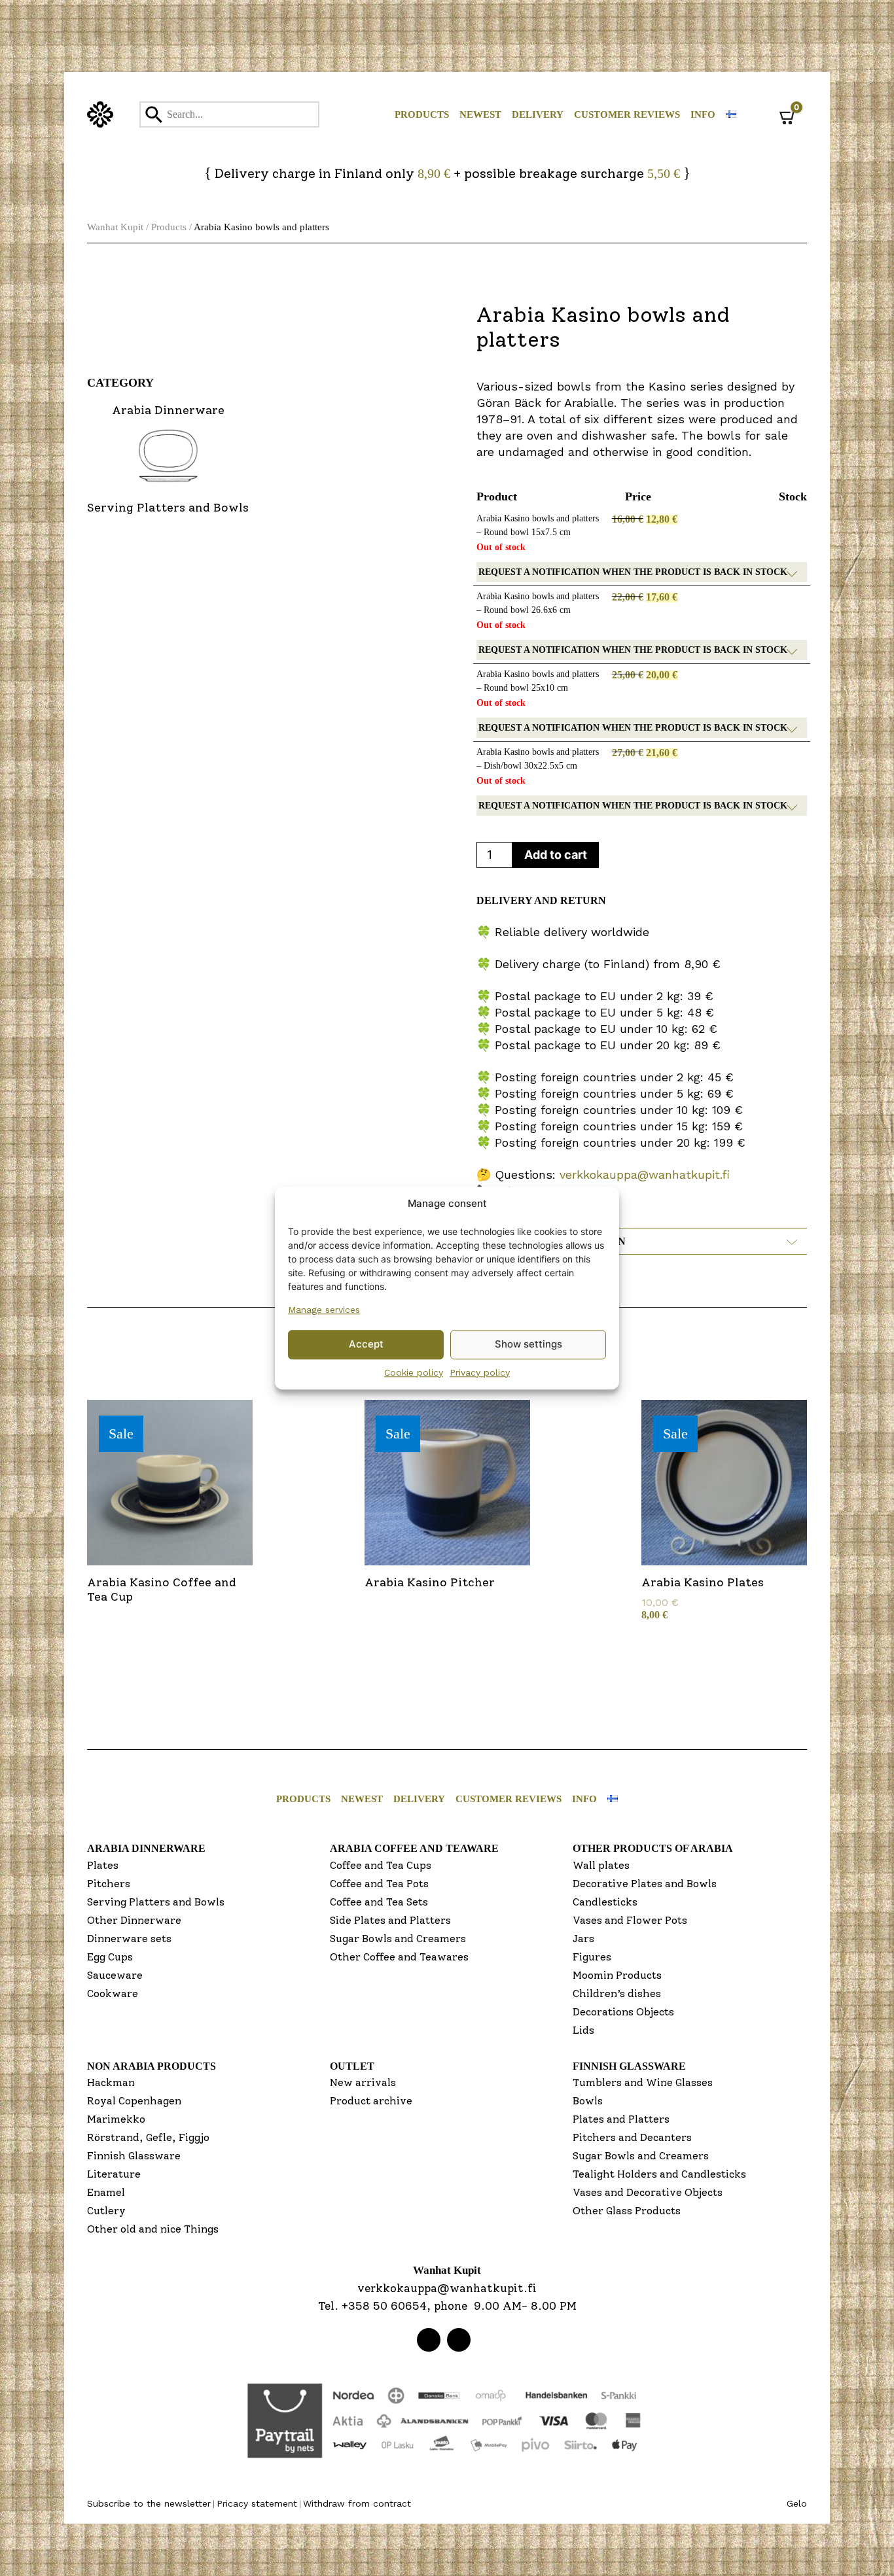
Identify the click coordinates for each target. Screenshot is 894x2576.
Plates (103, 1865)
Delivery (538, 114)
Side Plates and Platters (390, 1920)
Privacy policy (480, 1372)
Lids (583, 2030)
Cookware (113, 1993)
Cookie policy (414, 1372)
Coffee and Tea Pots (379, 1884)
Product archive (371, 2101)
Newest (480, 114)
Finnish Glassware (134, 2156)
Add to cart (556, 855)
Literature (114, 2174)
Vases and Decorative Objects (648, 2192)
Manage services (324, 1310)
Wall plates (601, 1865)
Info (703, 114)
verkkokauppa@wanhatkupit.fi (645, 1175)
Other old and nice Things (153, 2229)
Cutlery (106, 2211)
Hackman (111, 2082)
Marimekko (116, 2119)
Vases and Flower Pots (630, 1920)
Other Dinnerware (134, 1920)
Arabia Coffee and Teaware (414, 1848)
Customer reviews (627, 114)
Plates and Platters (621, 2119)
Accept (366, 1344)
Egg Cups (110, 1957)
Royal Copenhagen (134, 2101)
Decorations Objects (623, 2012)
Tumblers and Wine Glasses (643, 2082)
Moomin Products (617, 1975)
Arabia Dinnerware (146, 1848)
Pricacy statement (257, 2503)
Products (422, 114)
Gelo (797, 2503)
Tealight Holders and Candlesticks (659, 2174)
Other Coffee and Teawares (399, 1957)
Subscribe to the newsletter (149, 2503)
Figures (592, 1957)
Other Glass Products (627, 2211)
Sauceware (115, 1975)
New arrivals (363, 2082)
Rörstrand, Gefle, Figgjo (148, 2137)
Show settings (528, 1344)
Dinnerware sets (129, 1939)
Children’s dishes (617, 1993)
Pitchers (109, 1884)
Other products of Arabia (653, 1848)
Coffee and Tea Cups (381, 1865)
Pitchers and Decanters (632, 2137)
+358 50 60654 (384, 2306)
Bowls (588, 2101)
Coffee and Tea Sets (379, 1902)
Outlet (352, 2066)
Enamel (106, 2192)
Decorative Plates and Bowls (645, 1884)
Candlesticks (605, 1902)
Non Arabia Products (152, 2066)
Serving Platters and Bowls (156, 1902)
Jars (583, 1939)
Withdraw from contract (357, 2503)
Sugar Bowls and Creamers (398, 1939)
